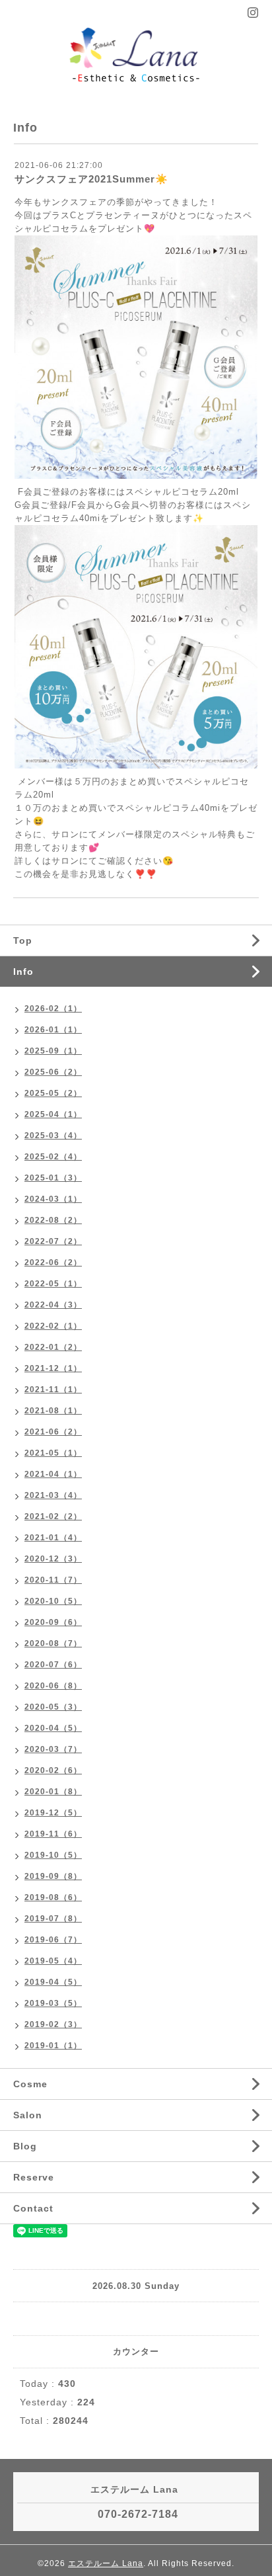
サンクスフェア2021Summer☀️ (91, 179)
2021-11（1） (53, 1390)
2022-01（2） (53, 1347)
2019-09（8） (53, 1876)
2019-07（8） (53, 1919)
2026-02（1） (53, 1009)
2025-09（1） (53, 1051)
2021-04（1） (53, 1474)
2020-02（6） (53, 1770)
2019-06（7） (53, 1940)
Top (23, 940)
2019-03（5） (53, 2003)
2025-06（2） (53, 1072)
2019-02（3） (53, 2024)
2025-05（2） (53, 1093)
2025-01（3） (53, 1178)
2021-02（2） (53, 1517)
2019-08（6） (53, 1897)
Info (23, 972)
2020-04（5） (53, 1728)
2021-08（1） (53, 1411)
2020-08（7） (53, 1643)
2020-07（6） (53, 1665)
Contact (33, 2208)
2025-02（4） (53, 1157)
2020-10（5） (53, 1601)
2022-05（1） (53, 1284)
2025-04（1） (53, 1114)
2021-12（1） (53, 1368)
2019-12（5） (53, 1813)
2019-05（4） (53, 1961)
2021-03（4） (53, 1495)
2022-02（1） (53, 1326)
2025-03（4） (53, 1136)
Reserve (34, 2177)
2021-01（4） (53, 1538)
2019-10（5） (53, 1855)
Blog (25, 2146)
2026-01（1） (53, 1030)
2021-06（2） (53, 1432)
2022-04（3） (53, 1305)
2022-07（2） (53, 1241)
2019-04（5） (53, 1982)
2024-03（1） (53, 1199)
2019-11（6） (53, 1834)
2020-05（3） (53, 1707)
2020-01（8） (53, 1792)
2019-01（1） (53, 2046)
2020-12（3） (53, 1559)
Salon (28, 2115)
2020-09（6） (53, 1622)
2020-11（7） (53, 1580)
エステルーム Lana (106, 2563)
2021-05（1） (53, 1453)
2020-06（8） (53, 1686)
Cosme (30, 2084)
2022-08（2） (53, 1220)
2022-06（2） (53, 1263)
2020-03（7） (53, 1749)
